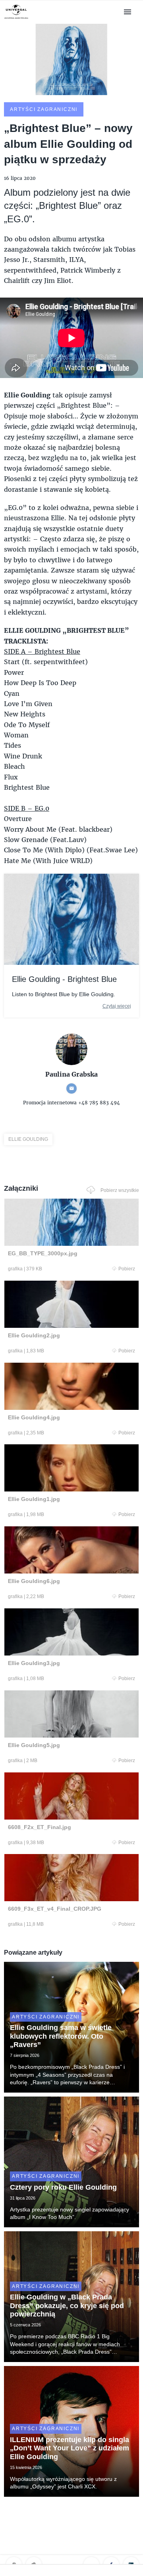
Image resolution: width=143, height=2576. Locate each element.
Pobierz (127, 1269)
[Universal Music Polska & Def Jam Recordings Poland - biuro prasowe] (16, 19)
